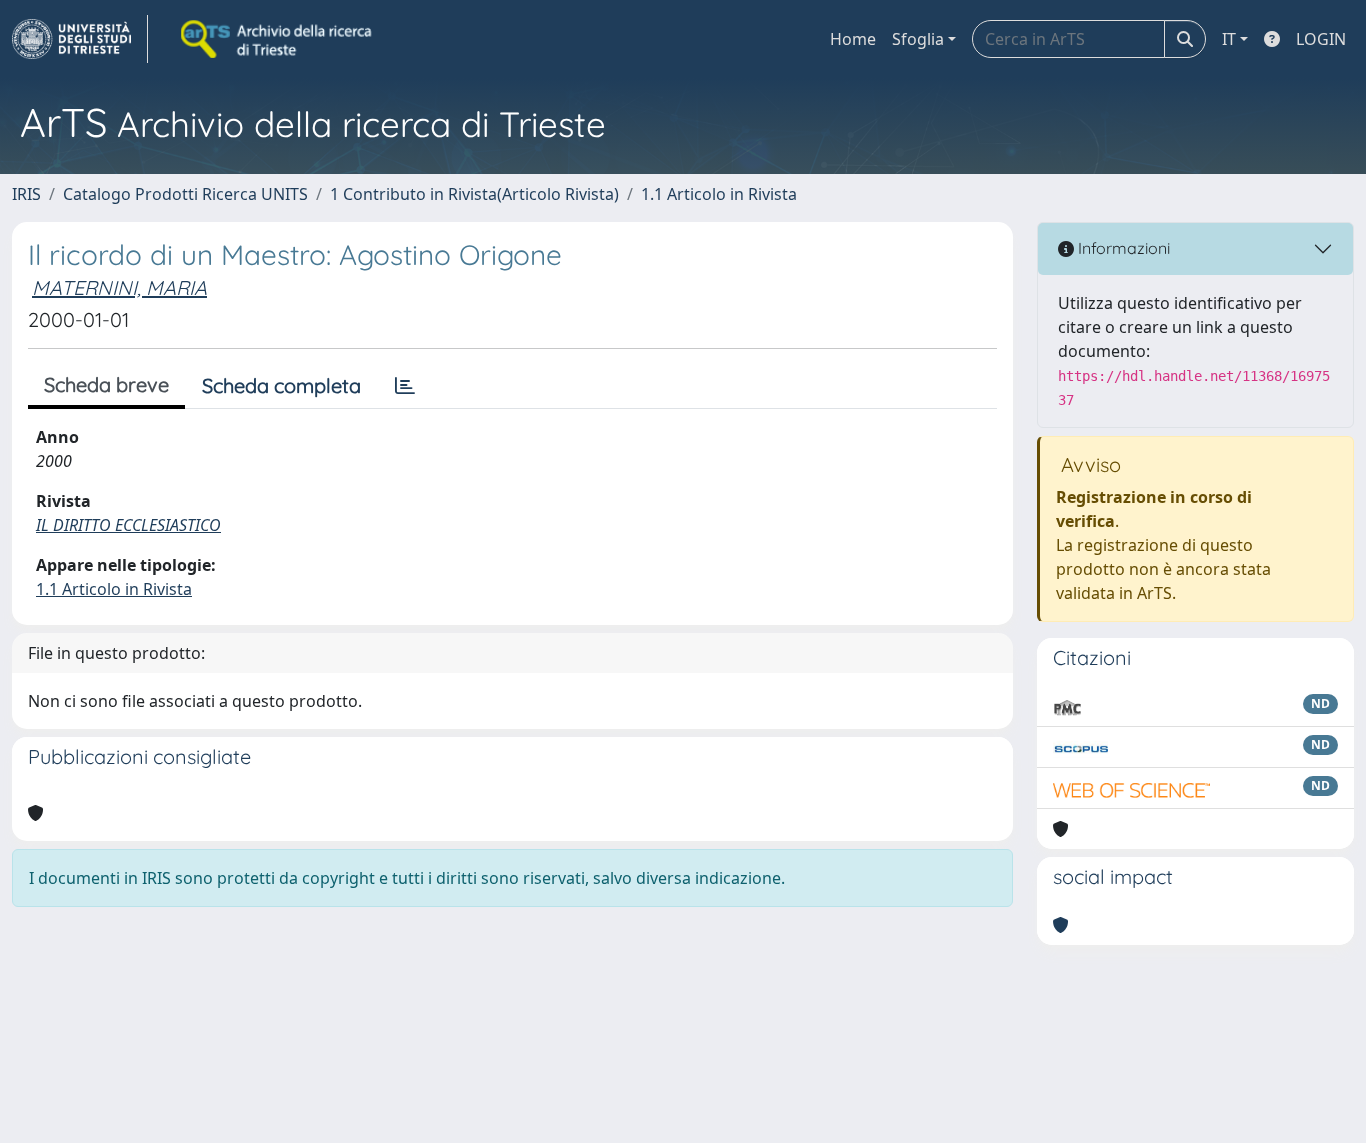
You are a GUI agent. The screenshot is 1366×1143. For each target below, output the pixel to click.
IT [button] (1229, 39)
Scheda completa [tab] (281, 385)
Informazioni (1122, 248)
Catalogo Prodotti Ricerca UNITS (185, 194)
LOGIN (1321, 39)
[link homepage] (80, 39)
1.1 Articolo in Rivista (719, 194)
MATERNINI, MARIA (119, 287)
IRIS (26, 194)
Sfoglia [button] (918, 39)
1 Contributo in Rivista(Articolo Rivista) (474, 194)
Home (853, 39)
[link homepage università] (278, 39)
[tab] (405, 386)
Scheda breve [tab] (106, 384)
